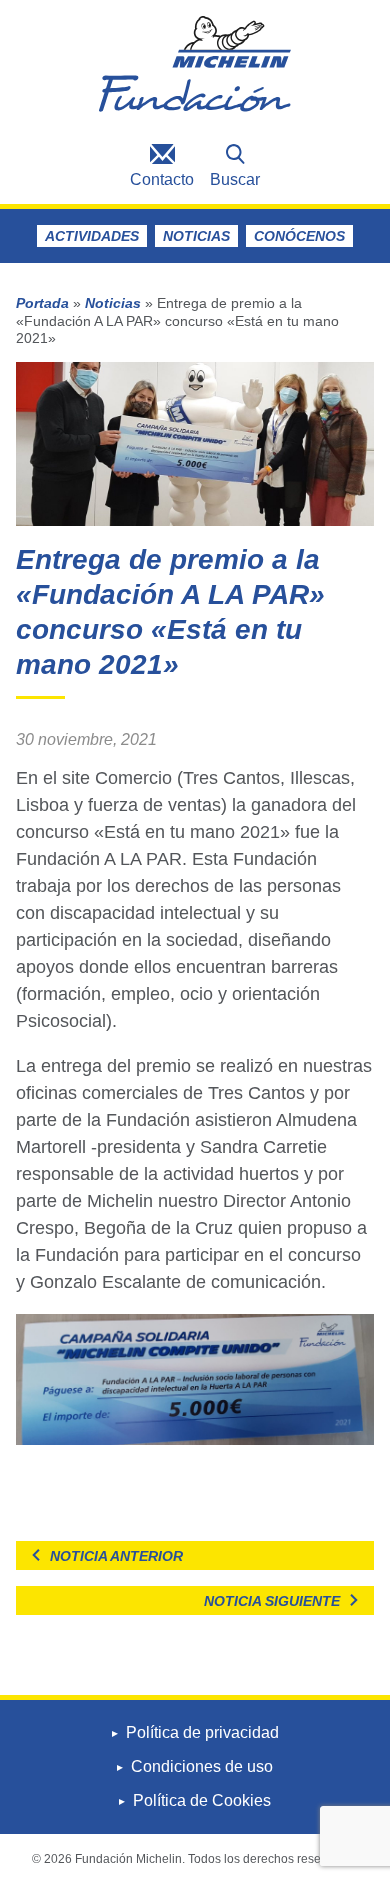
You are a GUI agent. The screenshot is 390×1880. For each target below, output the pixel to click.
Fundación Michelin (195, 68)
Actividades (92, 236)
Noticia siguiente (272, 1601)
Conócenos (299, 236)
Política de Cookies (202, 1800)
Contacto (162, 179)
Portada (42, 303)
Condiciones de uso (202, 1766)
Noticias (196, 236)
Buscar (235, 179)
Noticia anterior (116, 1556)
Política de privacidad (202, 1732)
